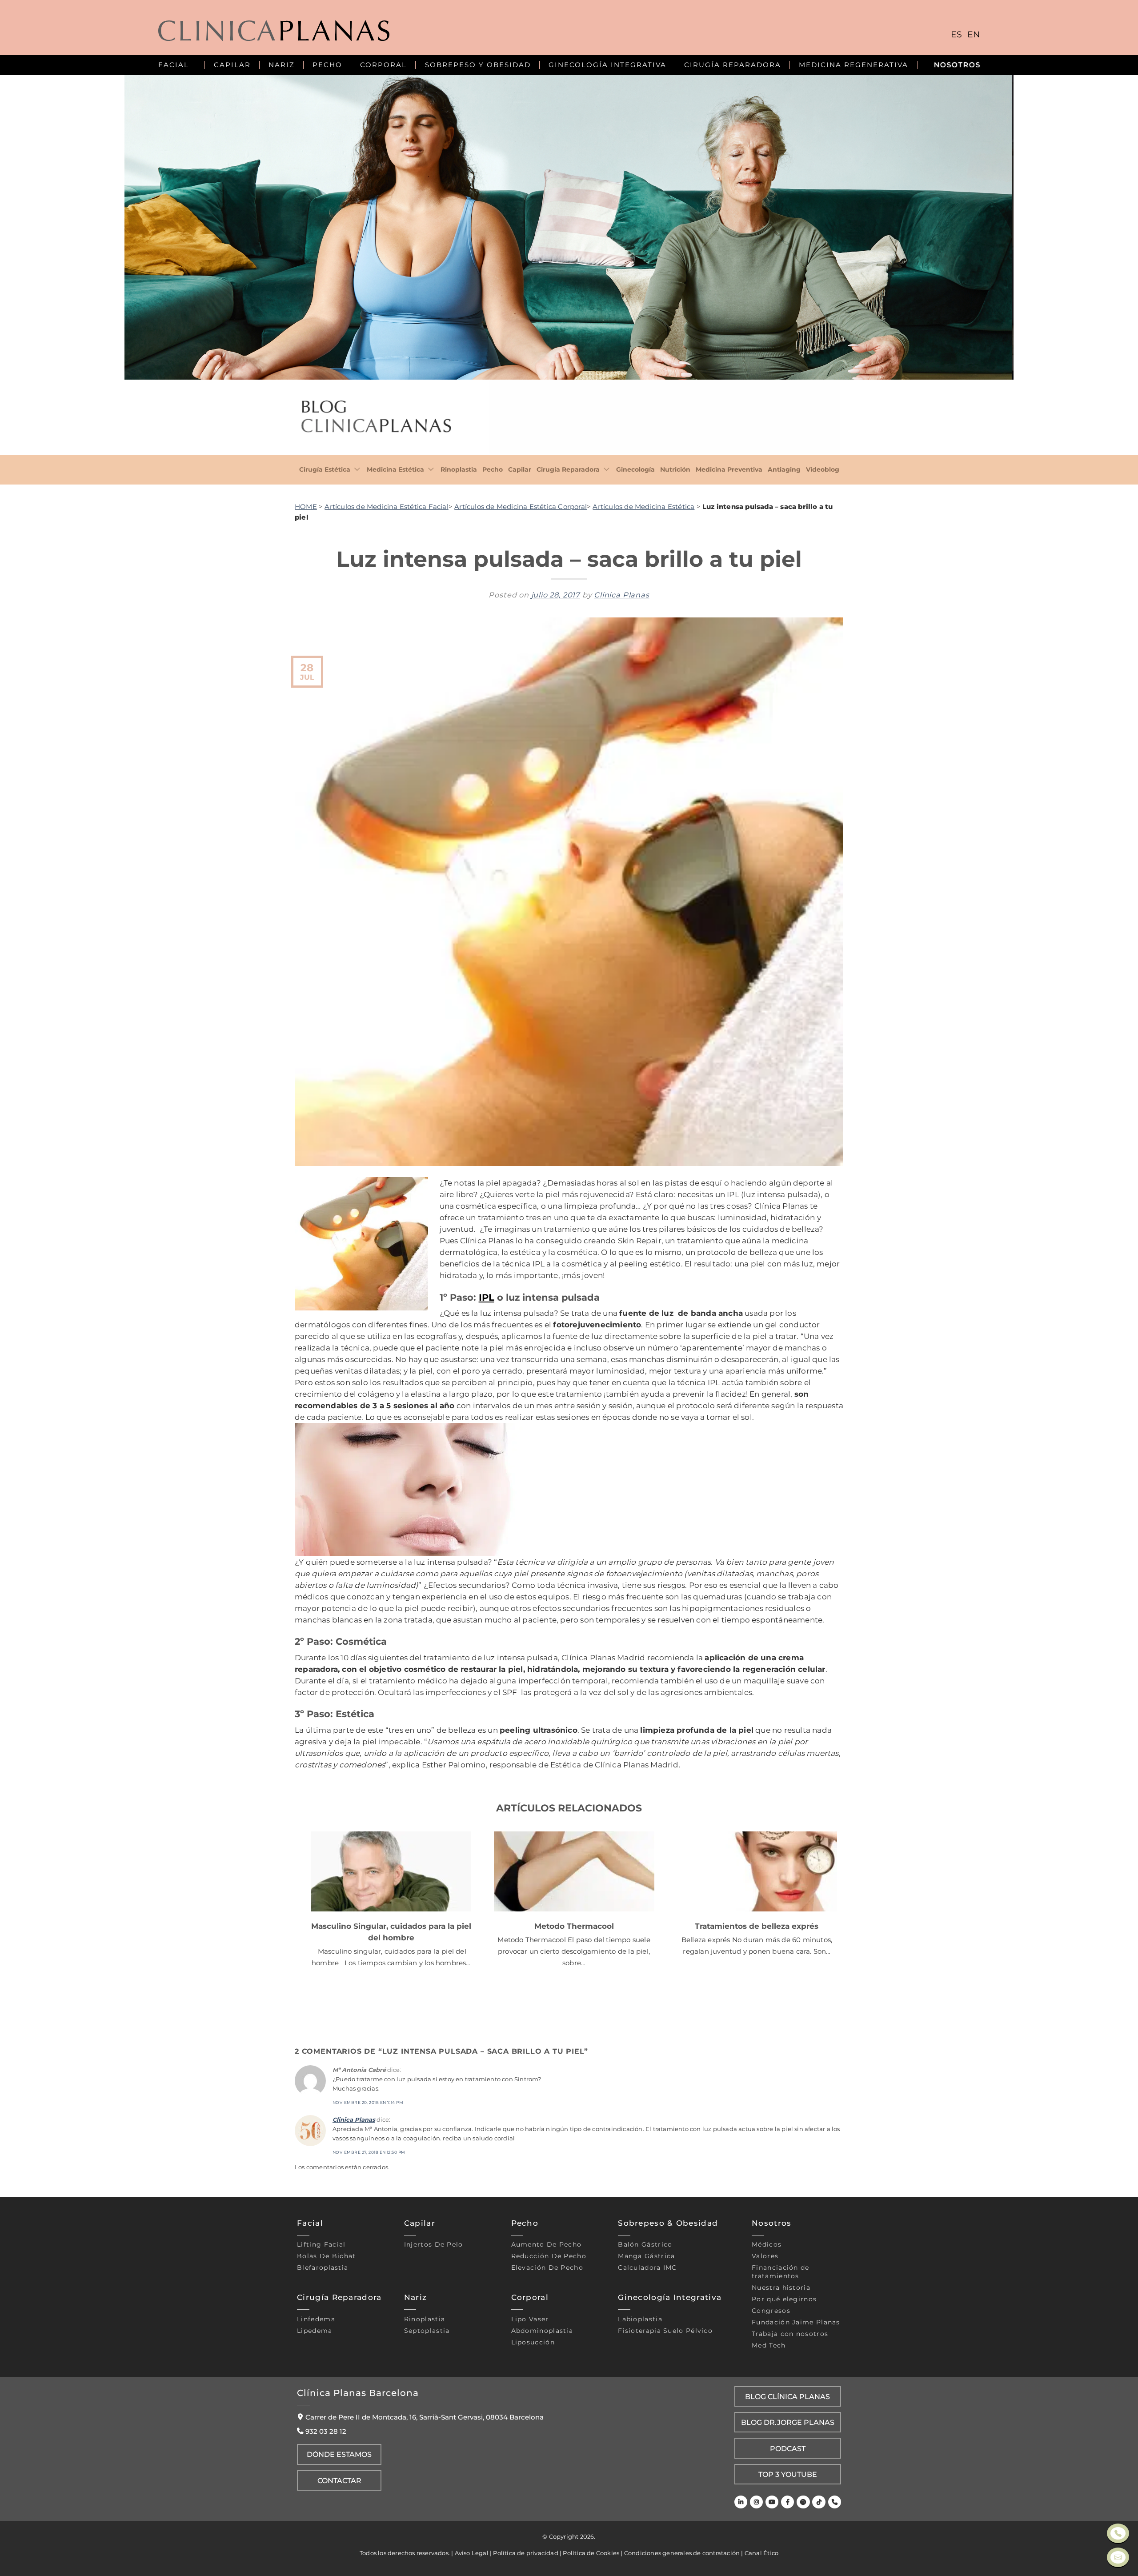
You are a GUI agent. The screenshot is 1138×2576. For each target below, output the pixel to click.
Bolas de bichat (327, 2256)
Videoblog (823, 469)
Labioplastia (640, 2319)
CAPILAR (232, 65)
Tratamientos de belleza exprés (757, 1926)
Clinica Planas (354, 2119)
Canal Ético (761, 2553)
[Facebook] (787, 2502)
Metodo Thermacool (574, 1926)
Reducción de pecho (549, 2256)
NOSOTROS (957, 65)
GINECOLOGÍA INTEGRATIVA (607, 65)
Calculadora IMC (647, 2268)
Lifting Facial (321, 2244)
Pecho (493, 469)
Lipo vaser (530, 2319)
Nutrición (675, 469)
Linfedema (316, 2319)
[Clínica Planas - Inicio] (274, 32)
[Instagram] (756, 2502)
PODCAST (788, 2448)
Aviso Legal (472, 2553)
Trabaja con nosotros (790, 2334)
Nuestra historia (781, 2288)
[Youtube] (772, 2502)
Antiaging (784, 469)
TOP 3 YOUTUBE (788, 2474)
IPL (487, 1297)
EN (974, 34)
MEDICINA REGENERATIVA (853, 65)
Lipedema (315, 2331)
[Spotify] (803, 2502)
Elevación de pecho (547, 2268)
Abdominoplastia (542, 2331)
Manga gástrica (646, 2256)
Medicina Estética (395, 469)
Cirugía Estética (325, 469)
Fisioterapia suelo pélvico (665, 2331)
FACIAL (174, 65)
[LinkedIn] (741, 2502)
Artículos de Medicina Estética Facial (386, 507)
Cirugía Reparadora (568, 469)
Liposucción (533, 2342)
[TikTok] (819, 2502)
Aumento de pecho (547, 2244)
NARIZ (282, 65)
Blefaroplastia (323, 2268)
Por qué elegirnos (784, 2299)
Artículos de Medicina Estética (643, 507)
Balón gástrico (645, 2244)
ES (956, 34)
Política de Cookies (591, 2553)
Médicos (767, 2244)
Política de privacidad (525, 2553)
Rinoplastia (459, 469)
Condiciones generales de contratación (682, 2553)
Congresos (771, 2311)
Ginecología (635, 469)
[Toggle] (357, 470)
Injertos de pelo (434, 2244)
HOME (306, 507)
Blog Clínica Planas (787, 2396)
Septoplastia (427, 2331)
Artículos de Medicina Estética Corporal (521, 507)
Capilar (520, 469)
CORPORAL (383, 65)
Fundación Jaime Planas (796, 2322)
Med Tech (769, 2345)
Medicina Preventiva (729, 469)
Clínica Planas (621, 595)
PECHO (327, 65)
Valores (765, 2256)
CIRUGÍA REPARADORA (733, 65)
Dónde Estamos (339, 2454)
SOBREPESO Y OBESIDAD (478, 65)
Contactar (339, 2480)
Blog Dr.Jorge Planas (788, 2422)
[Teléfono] (835, 2502)
